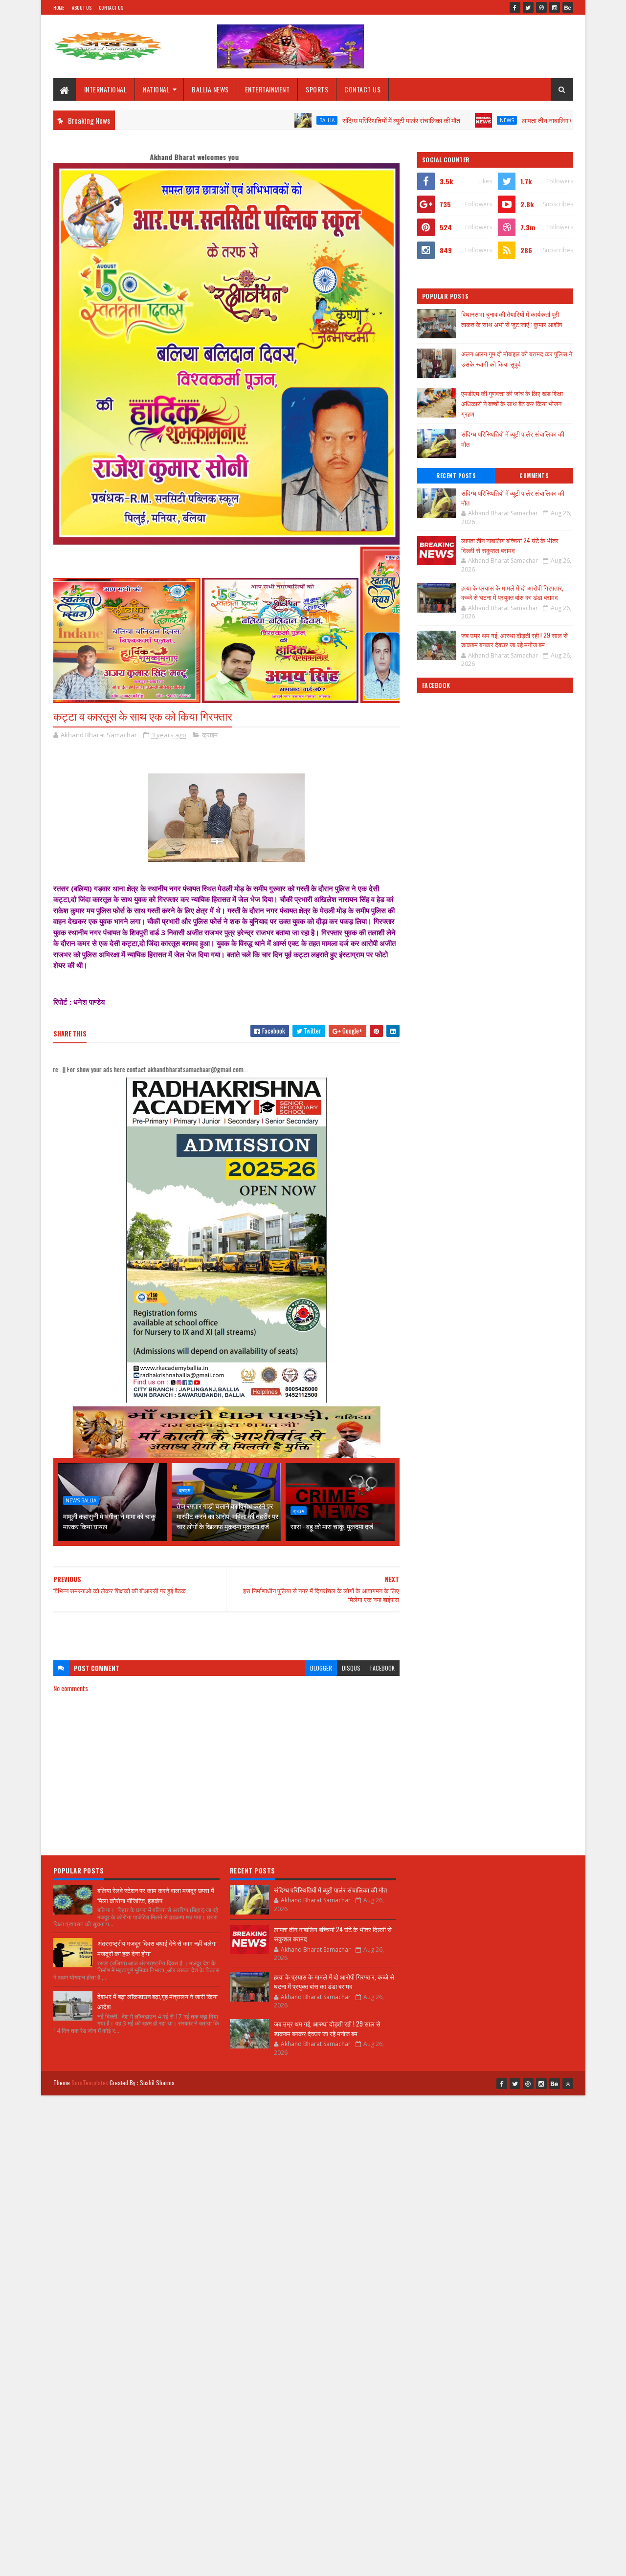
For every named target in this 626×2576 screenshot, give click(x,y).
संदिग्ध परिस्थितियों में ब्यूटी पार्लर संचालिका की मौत (324, 120)
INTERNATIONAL (106, 89)
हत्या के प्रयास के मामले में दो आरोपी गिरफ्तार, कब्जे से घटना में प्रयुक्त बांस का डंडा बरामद (512, 593)
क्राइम (210, 735)
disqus (351, 1668)
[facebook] (515, 7)
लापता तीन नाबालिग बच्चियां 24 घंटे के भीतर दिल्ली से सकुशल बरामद (525, 120)
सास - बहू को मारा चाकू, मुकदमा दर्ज (332, 1526)
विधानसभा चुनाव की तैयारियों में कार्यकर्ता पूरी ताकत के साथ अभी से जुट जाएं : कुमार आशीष (512, 319)
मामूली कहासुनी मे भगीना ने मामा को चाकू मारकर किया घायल (109, 1521)
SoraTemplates (90, 2082)
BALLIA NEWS (210, 89)
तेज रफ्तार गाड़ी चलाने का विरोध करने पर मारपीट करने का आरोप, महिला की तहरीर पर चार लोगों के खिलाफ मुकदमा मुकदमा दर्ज (227, 1516)
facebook (382, 1668)
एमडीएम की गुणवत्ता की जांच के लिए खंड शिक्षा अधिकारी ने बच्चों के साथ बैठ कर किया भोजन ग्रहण (512, 403)
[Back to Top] (568, 2084)
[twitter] (528, 7)
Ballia (250, 120)
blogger (321, 1668)
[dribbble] (541, 7)
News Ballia (81, 1500)
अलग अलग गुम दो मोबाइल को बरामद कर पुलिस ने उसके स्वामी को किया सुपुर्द (517, 359)
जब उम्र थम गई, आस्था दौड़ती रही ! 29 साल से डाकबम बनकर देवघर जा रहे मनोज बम (514, 640)
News (430, 120)
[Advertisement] (226, 1631)
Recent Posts (456, 476)
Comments (534, 476)
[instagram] (555, 7)
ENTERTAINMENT (268, 89)
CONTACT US (362, 89)
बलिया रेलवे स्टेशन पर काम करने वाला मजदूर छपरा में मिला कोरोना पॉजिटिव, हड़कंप (156, 1895)
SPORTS (317, 89)
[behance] (568, 7)
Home (59, 8)
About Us (82, 8)
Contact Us (111, 8)
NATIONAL (156, 89)
